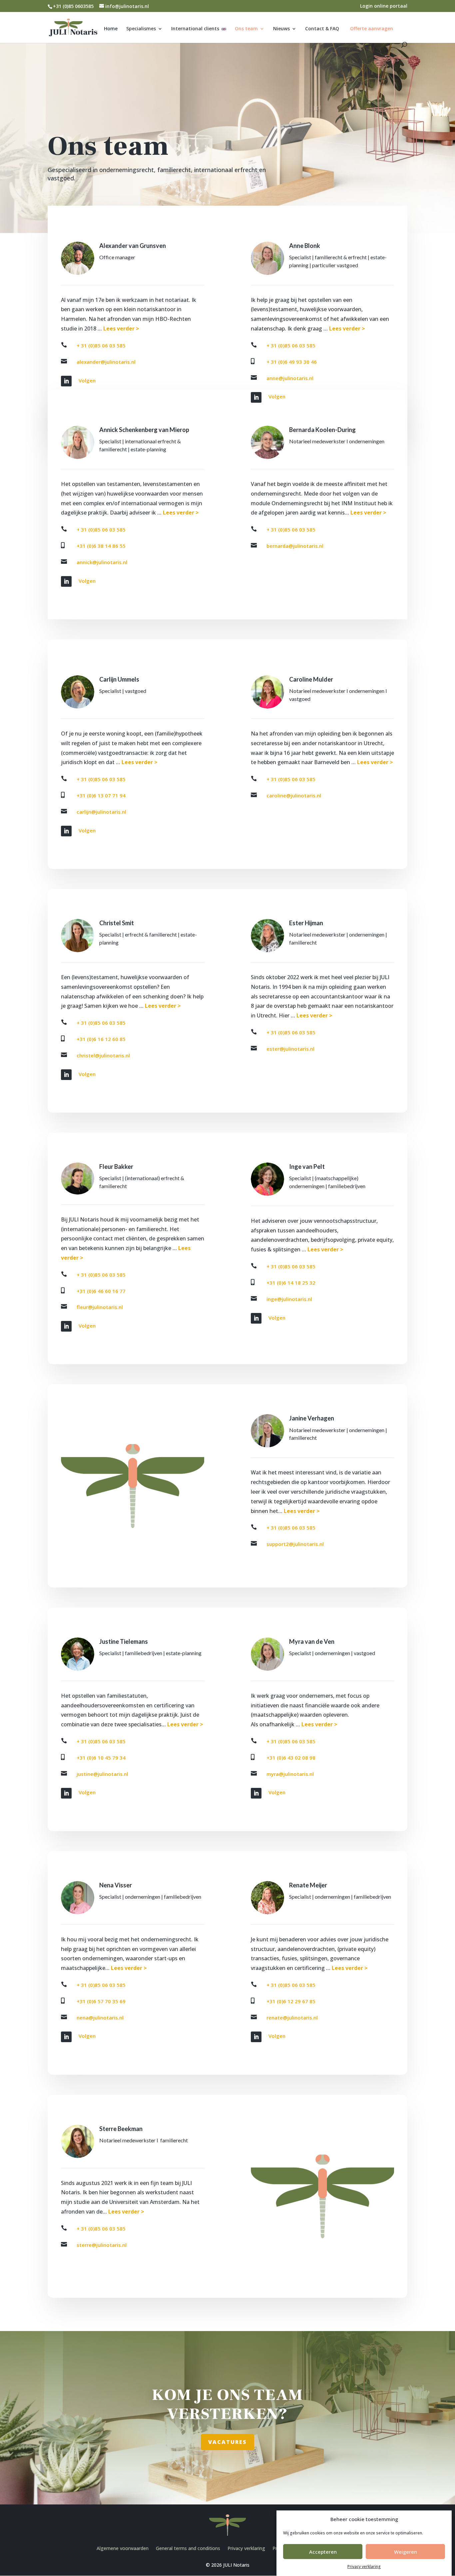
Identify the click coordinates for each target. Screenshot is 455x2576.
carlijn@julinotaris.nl (101, 812)
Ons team (246, 29)
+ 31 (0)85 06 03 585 (101, 345)
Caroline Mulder (311, 679)
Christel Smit (117, 923)
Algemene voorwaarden (123, 2548)
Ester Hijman (306, 923)
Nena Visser (116, 1885)
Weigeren (406, 2552)
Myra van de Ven (312, 1641)
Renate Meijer (308, 1885)
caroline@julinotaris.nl (294, 795)
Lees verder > (121, 328)
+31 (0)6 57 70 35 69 (101, 2001)
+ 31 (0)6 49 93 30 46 (292, 362)
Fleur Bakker (116, 1167)
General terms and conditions (188, 2548)
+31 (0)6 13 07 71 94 (101, 795)
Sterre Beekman (121, 2129)
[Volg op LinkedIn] (66, 381)
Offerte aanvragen (372, 28)
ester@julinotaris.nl (290, 1049)
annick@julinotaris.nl (102, 562)
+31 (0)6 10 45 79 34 (101, 1758)
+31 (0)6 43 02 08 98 (291, 1758)
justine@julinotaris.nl (102, 1774)
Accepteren (323, 2552)
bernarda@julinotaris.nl (295, 546)
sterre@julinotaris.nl (102, 2245)
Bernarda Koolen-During (322, 430)
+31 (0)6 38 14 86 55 (101, 546)
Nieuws (281, 29)
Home (111, 29)
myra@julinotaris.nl (290, 1774)
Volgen (87, 380)
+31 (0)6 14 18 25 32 (291, 1283)
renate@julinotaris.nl (292, 2018)
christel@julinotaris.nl (103, 1055)
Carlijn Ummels (119, 679)
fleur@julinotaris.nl (100, 1307)
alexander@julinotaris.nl (106, 362)
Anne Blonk (305, 246)
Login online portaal (384, 6)
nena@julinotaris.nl (100, 2018)
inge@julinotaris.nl (289, 1299)
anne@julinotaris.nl (290, 378)
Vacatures (227, 2442)
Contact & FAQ (322, 29)
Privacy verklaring (364, 2567)
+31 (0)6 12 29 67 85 (291, 2001)
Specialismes (141, 29)
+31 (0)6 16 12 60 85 (101, 1039)
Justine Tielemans (124, 1641)
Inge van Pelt (307, 1167)
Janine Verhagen (312, 1418)
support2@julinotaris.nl (295, 1544)
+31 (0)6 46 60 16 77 (101, 1291)
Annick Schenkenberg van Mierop (144, 430)
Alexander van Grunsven (133, 246)
